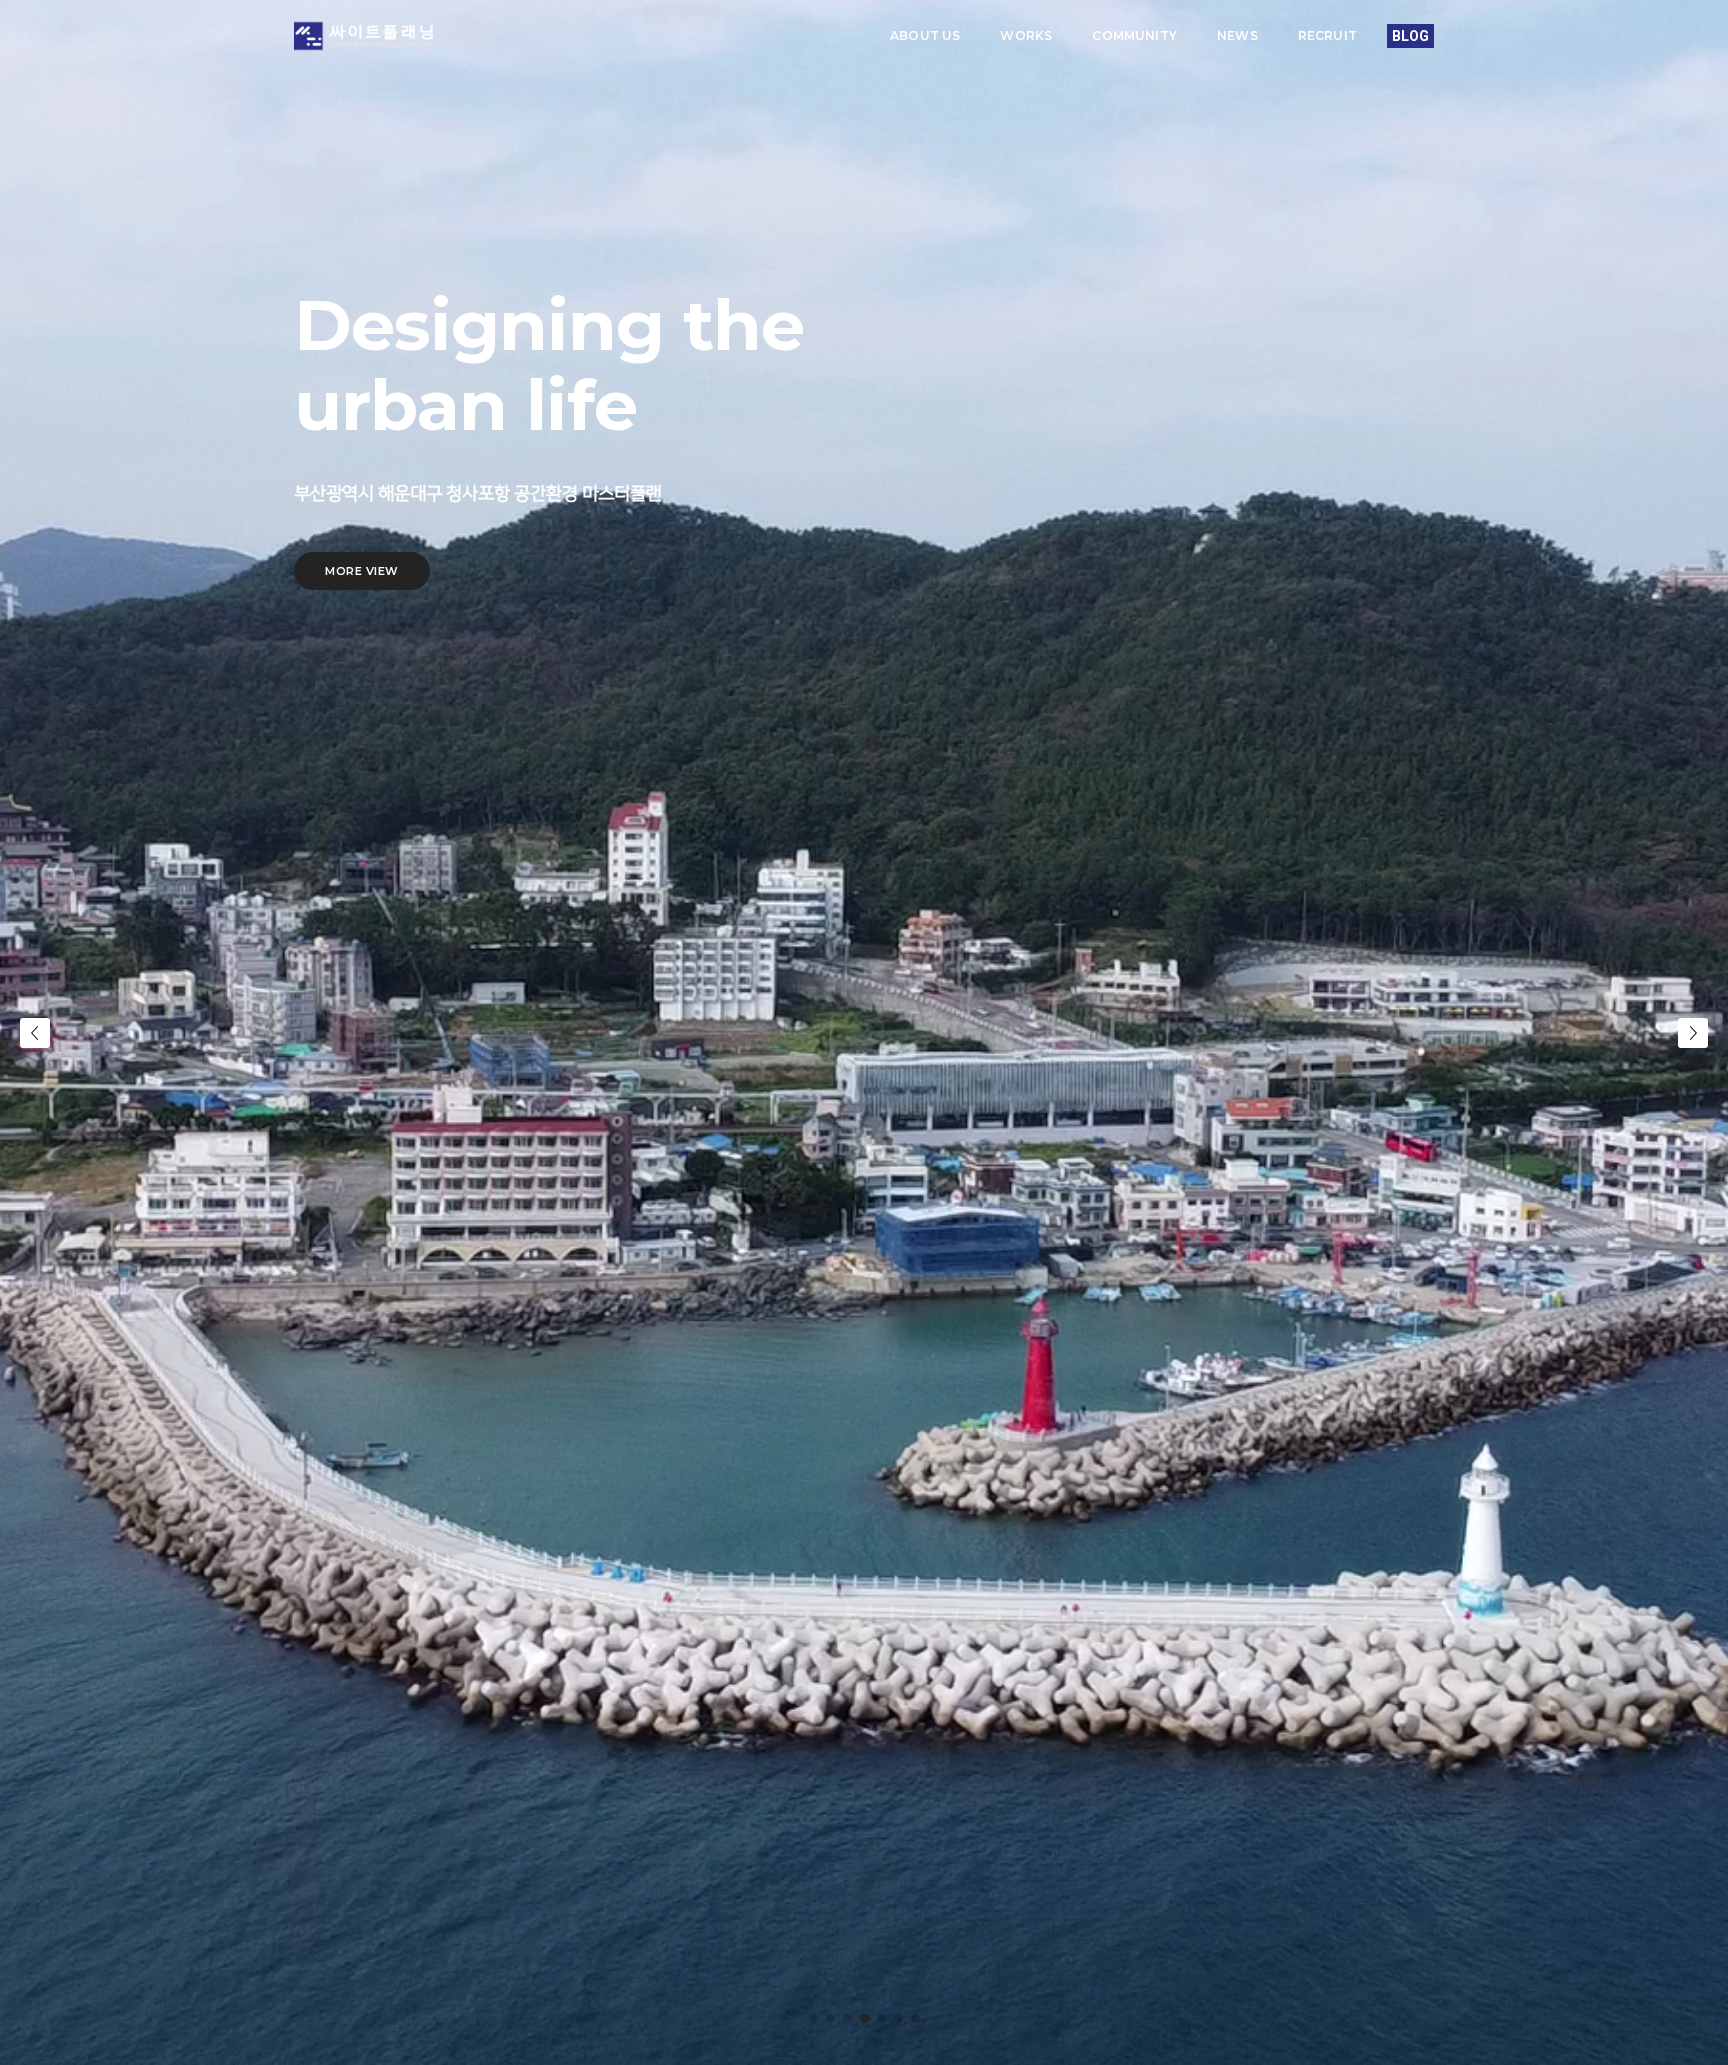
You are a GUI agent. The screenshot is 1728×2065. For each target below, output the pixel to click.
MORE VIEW (362, 571)
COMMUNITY (1134, 35)
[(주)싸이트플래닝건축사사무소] (363, 36)
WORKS (1026, 35)
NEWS (1237, 35)
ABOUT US (925, 35)
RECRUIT (1327, 35)
